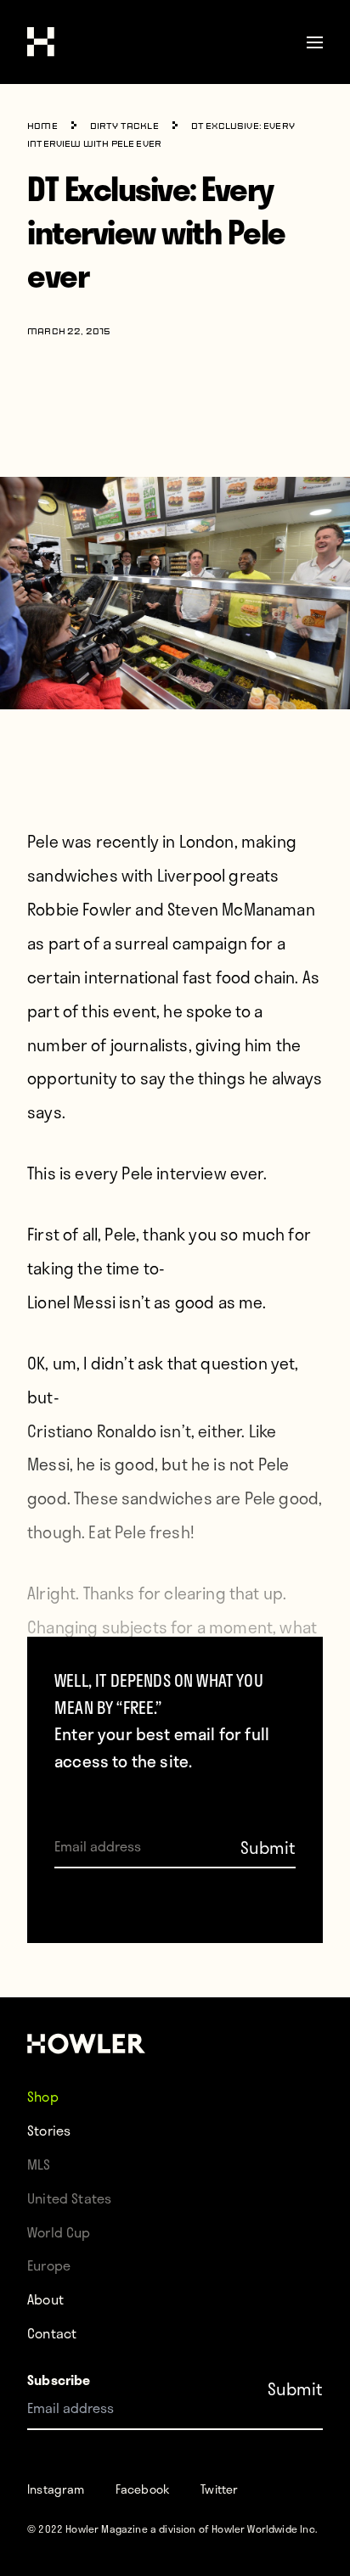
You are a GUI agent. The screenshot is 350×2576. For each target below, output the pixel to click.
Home (42, 127)
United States (69, 2198)
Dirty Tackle (124, 127)
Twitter (219, 2489)
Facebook (143, 2489)
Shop (43, 2096)
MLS (39, 2164)
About (45, 2299)
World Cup (59, 2232)
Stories (49, 2130)
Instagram (56, 2489)
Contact (52, 2333)
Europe (49, 2265)
